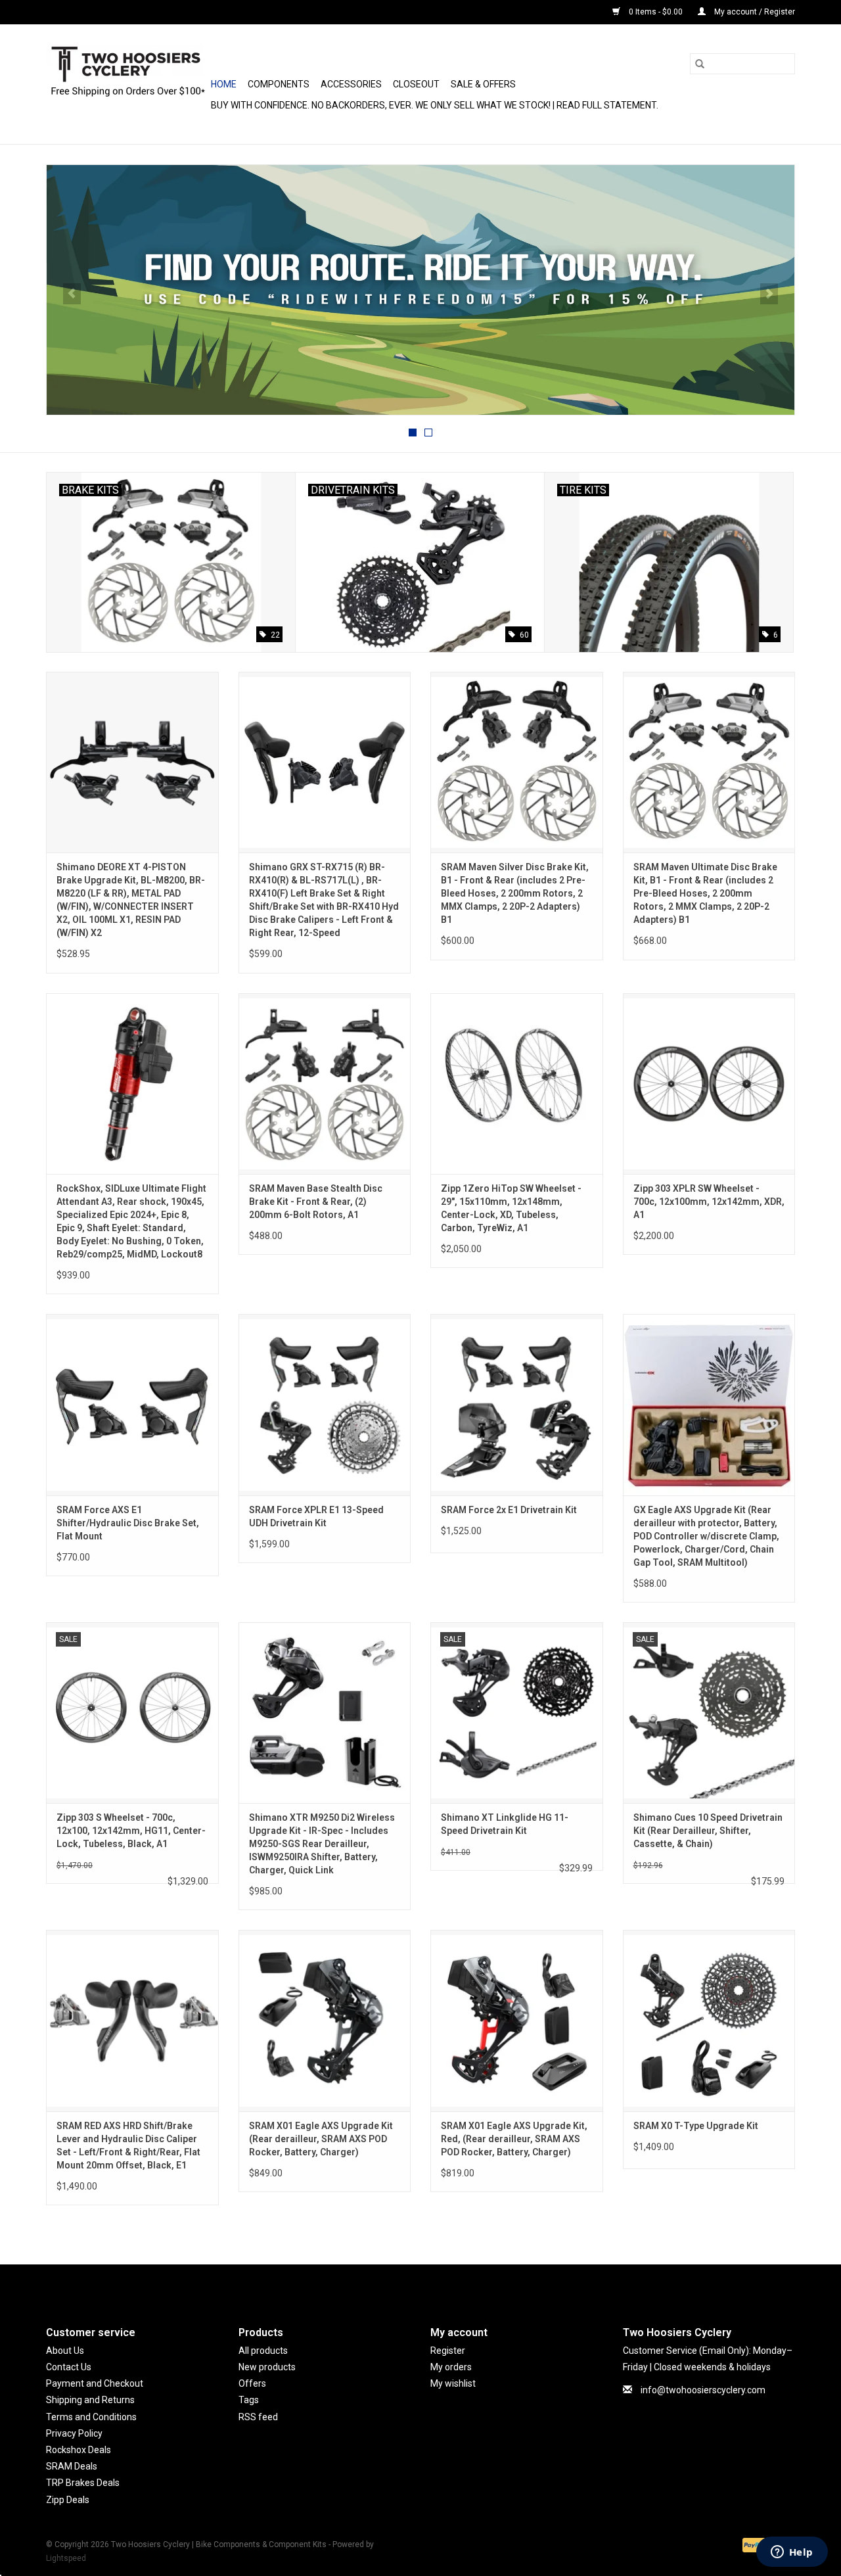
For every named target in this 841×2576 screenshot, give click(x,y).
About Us (65, 2351)
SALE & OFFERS (483, 84)
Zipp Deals (68, 2500)
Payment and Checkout (95, 2383)
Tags (249, 2400)
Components (279, 84)
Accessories (351, 84)
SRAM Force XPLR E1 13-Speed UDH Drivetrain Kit (316, 1516)
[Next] (769, 294)
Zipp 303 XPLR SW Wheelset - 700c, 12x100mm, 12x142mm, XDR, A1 (709, 1202)
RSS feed (258, 2417)
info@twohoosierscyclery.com (703, 2390)
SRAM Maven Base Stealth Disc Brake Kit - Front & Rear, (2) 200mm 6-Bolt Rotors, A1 (316, 1202)
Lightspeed (66, 2558)
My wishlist (453, 2383)
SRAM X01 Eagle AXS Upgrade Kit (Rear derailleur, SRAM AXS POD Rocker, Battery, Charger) (321, 2139)
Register (448, 2351)
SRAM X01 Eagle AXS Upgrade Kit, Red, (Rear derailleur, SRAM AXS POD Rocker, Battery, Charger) (514, 2139)
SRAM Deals (72, 2466)
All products (263, 2351)
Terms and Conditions (91, 2417)
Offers (252, 2383)
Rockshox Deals (79, 2450)
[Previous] (72, 294)
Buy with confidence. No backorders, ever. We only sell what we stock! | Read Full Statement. (435, 105)
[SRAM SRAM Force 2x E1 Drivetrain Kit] (517, 1404)
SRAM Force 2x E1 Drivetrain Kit (509, 1510)
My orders (451, 2367)
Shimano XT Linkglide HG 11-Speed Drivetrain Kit (505, 1824)
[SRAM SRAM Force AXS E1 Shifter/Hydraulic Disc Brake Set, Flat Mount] (132, 1404)
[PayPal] (753, 2544)
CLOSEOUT (416, 84)
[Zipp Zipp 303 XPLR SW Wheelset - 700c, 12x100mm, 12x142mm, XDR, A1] (709, 1084)
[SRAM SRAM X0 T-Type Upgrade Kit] (709, 2020)
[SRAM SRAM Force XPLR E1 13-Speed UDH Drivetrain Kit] (325, 1404)
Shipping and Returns (90, 2400)
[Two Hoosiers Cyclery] (126, 84)
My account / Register (754, 12)
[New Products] (420, 290)
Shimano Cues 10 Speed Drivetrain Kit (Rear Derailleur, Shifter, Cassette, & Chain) (708, 1831)
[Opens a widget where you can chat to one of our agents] (792, 2553)
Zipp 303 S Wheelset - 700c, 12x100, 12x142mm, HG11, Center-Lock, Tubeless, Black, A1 (131, 1831)
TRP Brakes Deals (83, 2483)
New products (267, 2367)
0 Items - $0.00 (656, 12)
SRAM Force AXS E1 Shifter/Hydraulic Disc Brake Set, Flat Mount (128, 1523)
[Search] (700, 64)
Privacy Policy (74, 2433)
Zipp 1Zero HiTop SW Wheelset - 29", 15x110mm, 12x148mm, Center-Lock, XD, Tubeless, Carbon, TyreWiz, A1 (511, 1208)
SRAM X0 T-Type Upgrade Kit (696, 2126)
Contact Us (69, 2367)
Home (224, 84)
